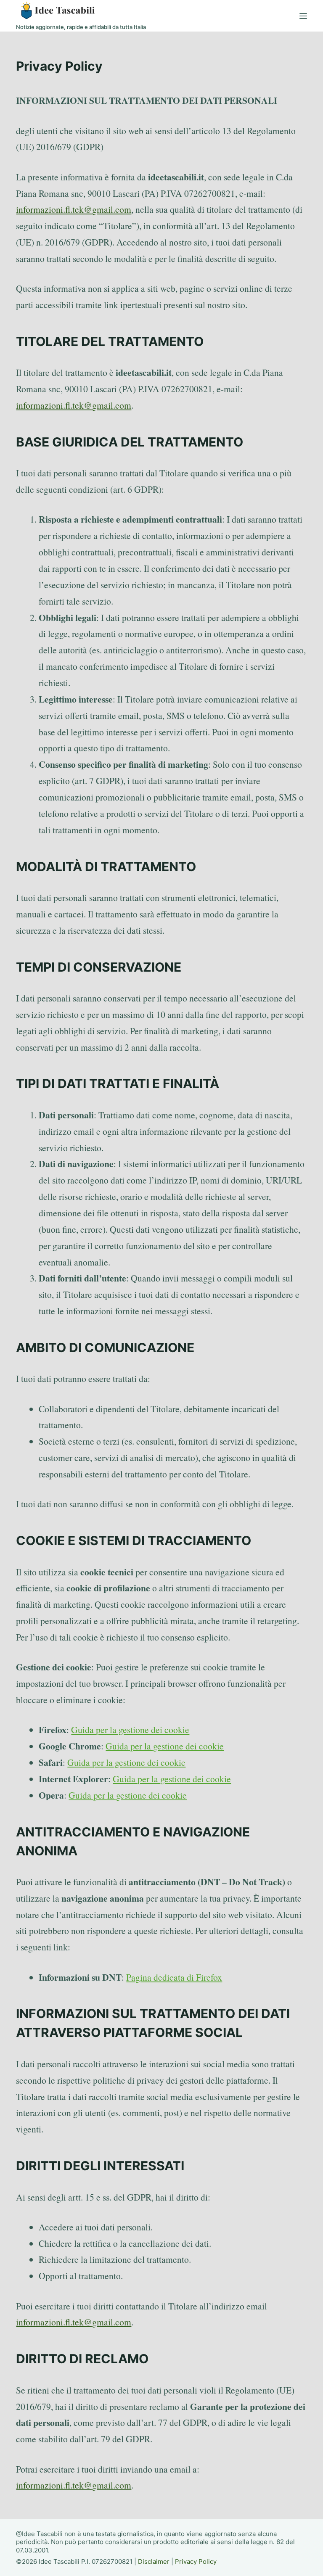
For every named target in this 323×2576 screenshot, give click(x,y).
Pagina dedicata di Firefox (174, 1977)
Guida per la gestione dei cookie (130, 1729)
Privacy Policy (196, 2561)
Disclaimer (154, 2561)
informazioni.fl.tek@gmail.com (74, 209)
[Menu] (303, 16)
